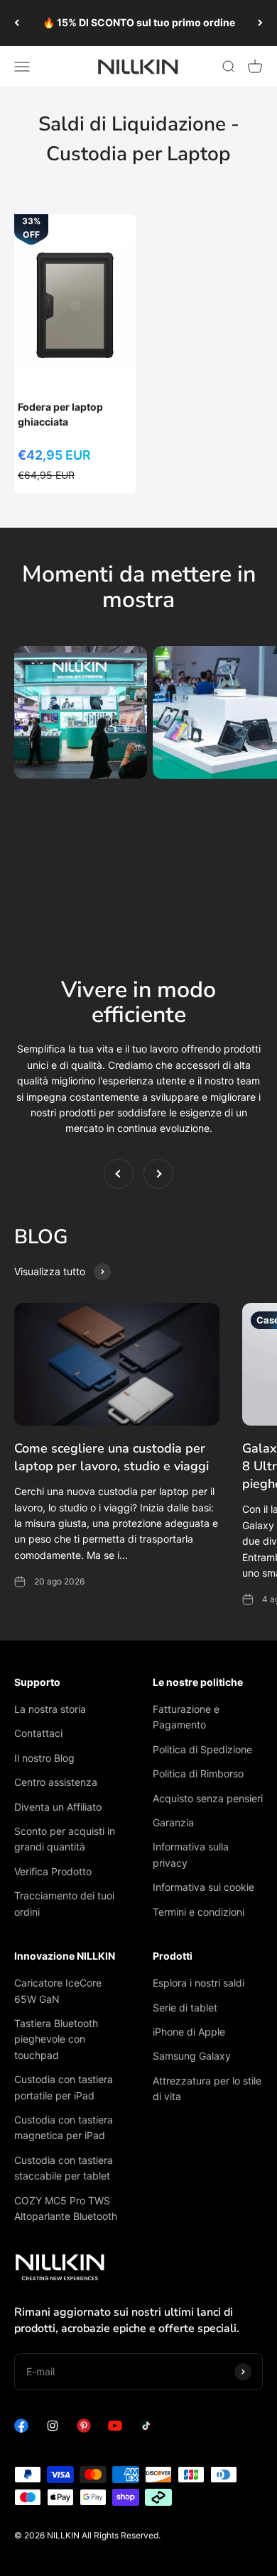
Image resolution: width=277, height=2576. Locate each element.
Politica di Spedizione (202, 1749)
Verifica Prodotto (53, 1871)
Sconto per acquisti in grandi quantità (65, 1839)
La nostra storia (50, 1709)
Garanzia (173, 1822)
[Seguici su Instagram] (53, 2429)
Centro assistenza (56, 1782)
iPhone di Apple (189, 2032)
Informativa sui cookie (203, 1887)
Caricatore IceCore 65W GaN (58, 1991)
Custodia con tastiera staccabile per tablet (64, 2168)
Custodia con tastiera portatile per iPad (64, 2087)
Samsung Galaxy (192, 2056)
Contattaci (38, 1733)
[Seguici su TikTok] (146, 2429)
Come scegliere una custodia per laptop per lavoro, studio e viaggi (112, 1457)
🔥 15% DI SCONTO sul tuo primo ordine (139, 22)
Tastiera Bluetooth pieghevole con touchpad (56, 2039)
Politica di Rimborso (198, 1773)
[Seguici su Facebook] (21, 2429)
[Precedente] (17, 23)
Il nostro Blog (44, 1758)
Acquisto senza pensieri (208, 1798)
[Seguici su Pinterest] (84, 2429)
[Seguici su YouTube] (115, 2429)
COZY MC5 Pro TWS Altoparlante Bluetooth (66, 2208)
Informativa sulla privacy (191, 1854)
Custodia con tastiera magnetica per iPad (64, 2127)
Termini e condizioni (199, 1912)
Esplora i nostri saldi (199, 1983)
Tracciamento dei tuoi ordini (64, 1903)
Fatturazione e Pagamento (186, 1717)
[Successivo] (260, 23)
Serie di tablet (185, 2008)
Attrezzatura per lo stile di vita (207, 2088)
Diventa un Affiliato (58, 1807)
